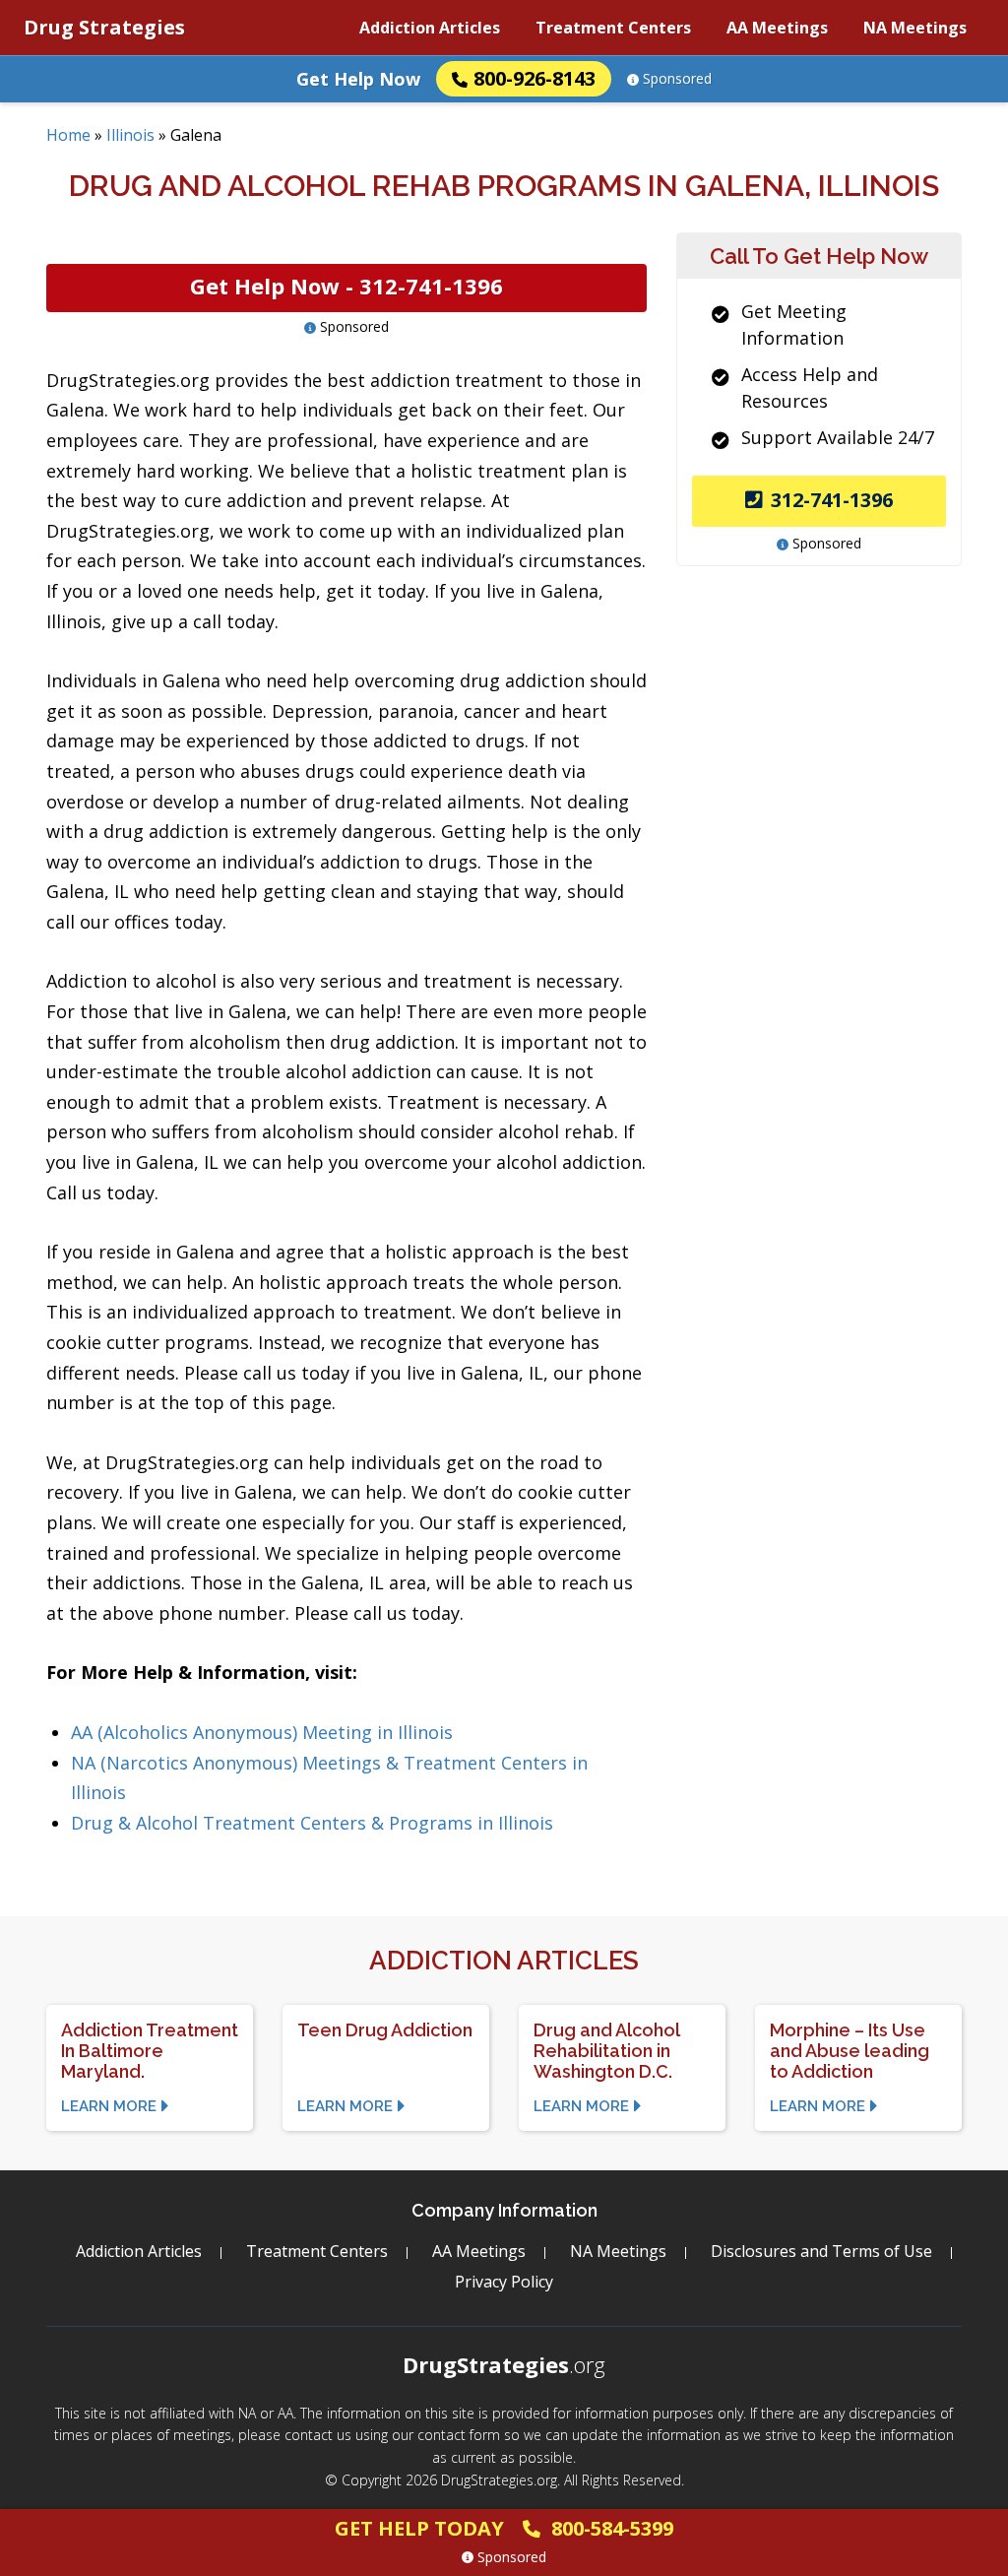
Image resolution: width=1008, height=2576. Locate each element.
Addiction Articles (430, 28)
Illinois (130, 135)
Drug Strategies (104, 27)
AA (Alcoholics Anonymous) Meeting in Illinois (262, 1732)
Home (68, 135)
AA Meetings (777, 28)
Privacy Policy (504, 2282)
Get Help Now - (346, 286)
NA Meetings (915, 28)
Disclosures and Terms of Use (821, 2251)
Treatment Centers (613, 28)
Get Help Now (358, 79)
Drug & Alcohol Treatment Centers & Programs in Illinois (312, 1823)
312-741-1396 (832, 500)
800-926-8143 (535, 78)
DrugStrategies (504, 2364)
